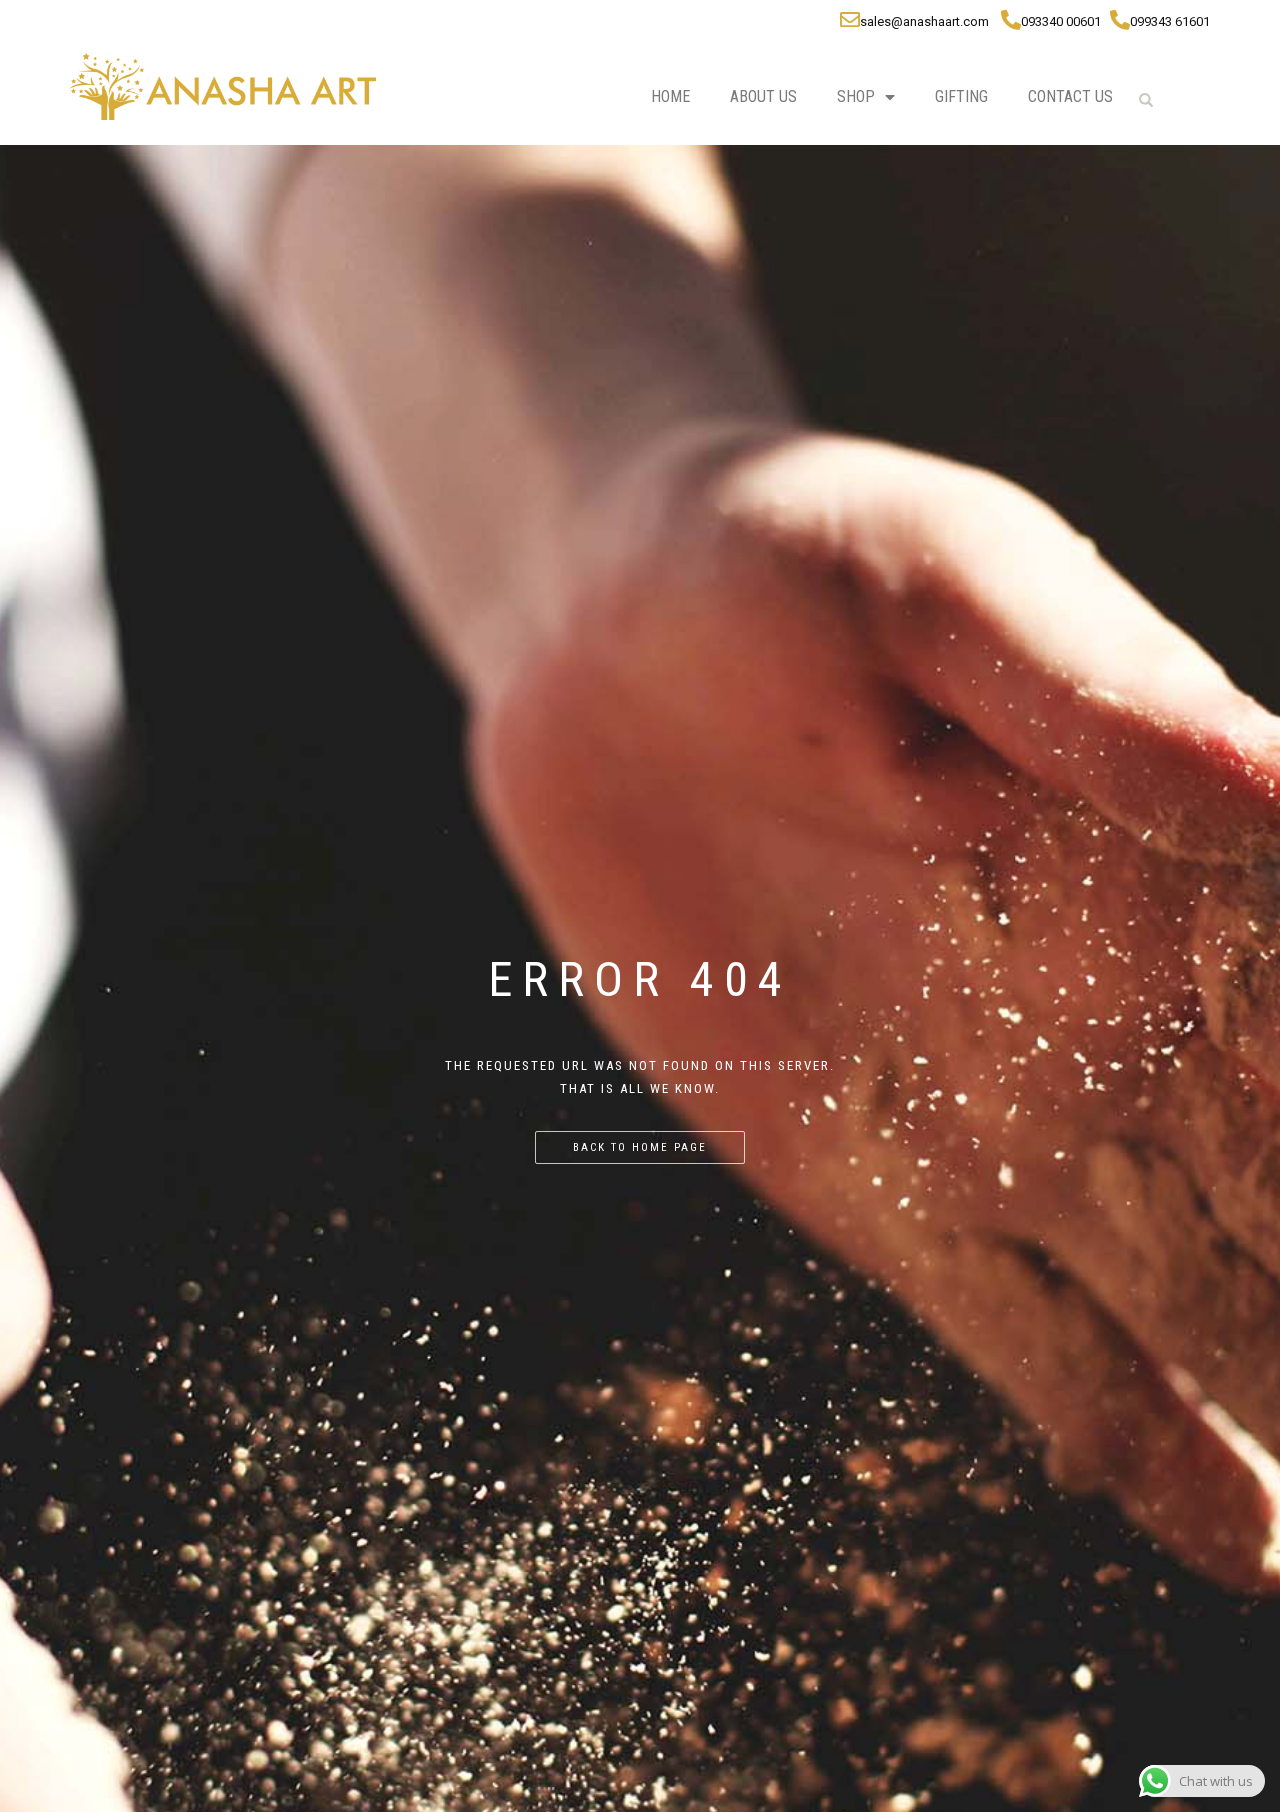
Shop (856, 96)
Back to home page (640, 1147)
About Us (763, 96)
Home (670, 96)
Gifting (961, 96)
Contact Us (1070, 96)
